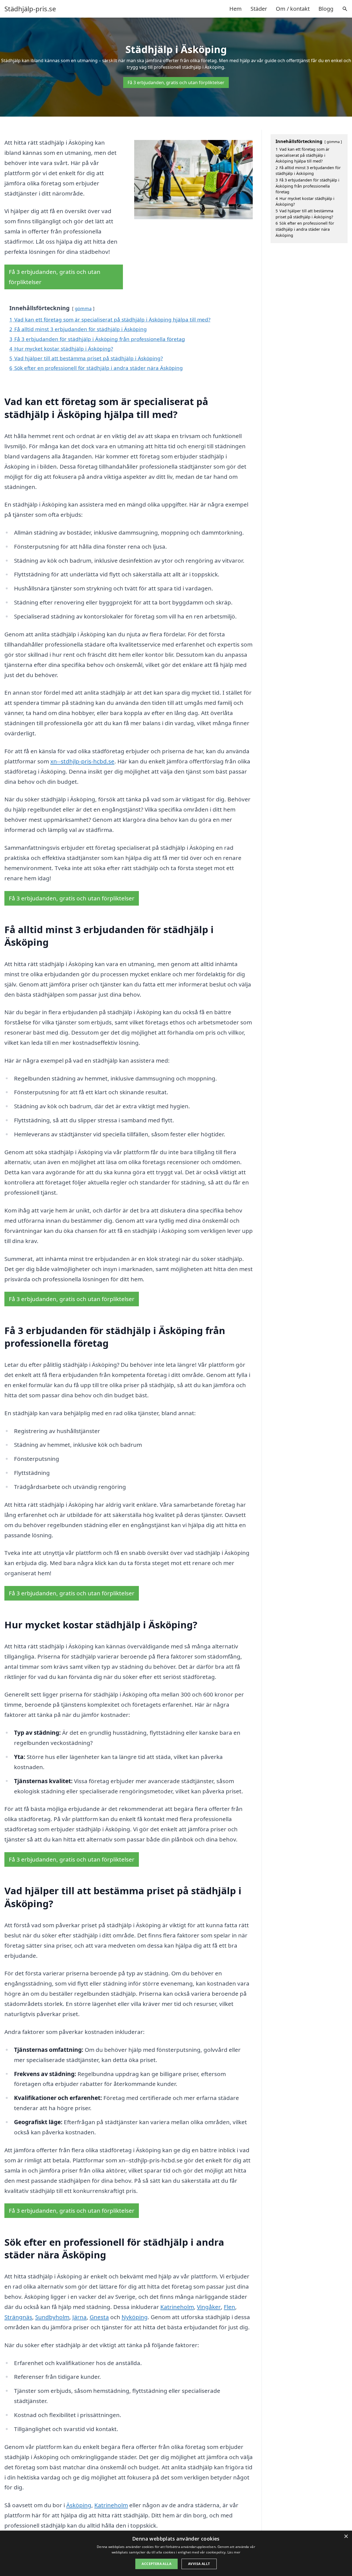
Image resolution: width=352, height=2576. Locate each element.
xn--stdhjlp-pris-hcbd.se (82, 761)
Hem (236, 9)
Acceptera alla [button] (156, 2564)
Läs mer (234, 2552)
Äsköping (79, 2505)
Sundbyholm (52, 2317)
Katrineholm (177, 2307)
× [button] (346, 2537)
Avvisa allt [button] (199, 2564)
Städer (259, 9)
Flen (229, 2307)
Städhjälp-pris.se (30, 9)
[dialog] (176, 2553)
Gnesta (99, 2317)
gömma (83, 308)
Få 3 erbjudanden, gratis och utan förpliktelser (176, 83)
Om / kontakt (293, 9)
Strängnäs (18, 2317)
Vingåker (209, 2307)
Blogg (326, 9)
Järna (79, 2317)
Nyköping (135, 2317)
